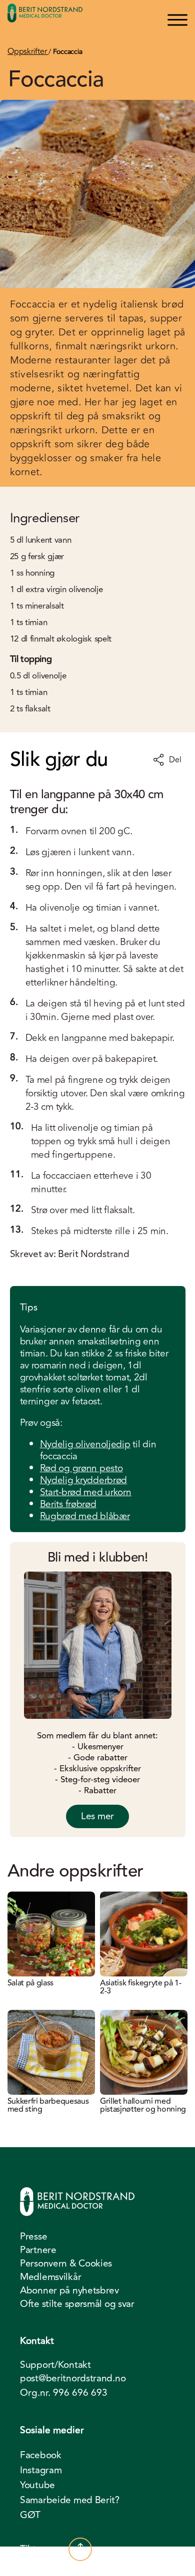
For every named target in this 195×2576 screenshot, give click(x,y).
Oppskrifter (28, 51)
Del (175, 760)
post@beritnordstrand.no (73, 2379)
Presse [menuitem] (33, 2237)
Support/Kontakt (55, 2365)
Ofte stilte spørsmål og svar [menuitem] (77, 2304)
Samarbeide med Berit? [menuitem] (70, 2500)
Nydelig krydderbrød (84, 1480)
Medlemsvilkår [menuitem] (50, 2277)
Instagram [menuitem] (41, 2470)
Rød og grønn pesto (81, 1468)
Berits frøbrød (68, 1504)
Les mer (97, 1816)
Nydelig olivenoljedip (85, 1444)
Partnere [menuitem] (38, 2250)
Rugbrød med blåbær (85, 1516)
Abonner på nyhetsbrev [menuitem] (69, 2290)
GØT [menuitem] (30, 2515)
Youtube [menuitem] (37, 2485)
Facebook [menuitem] (41, 2455)
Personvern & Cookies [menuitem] (66, 2263)
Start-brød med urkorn (86, 1492)
